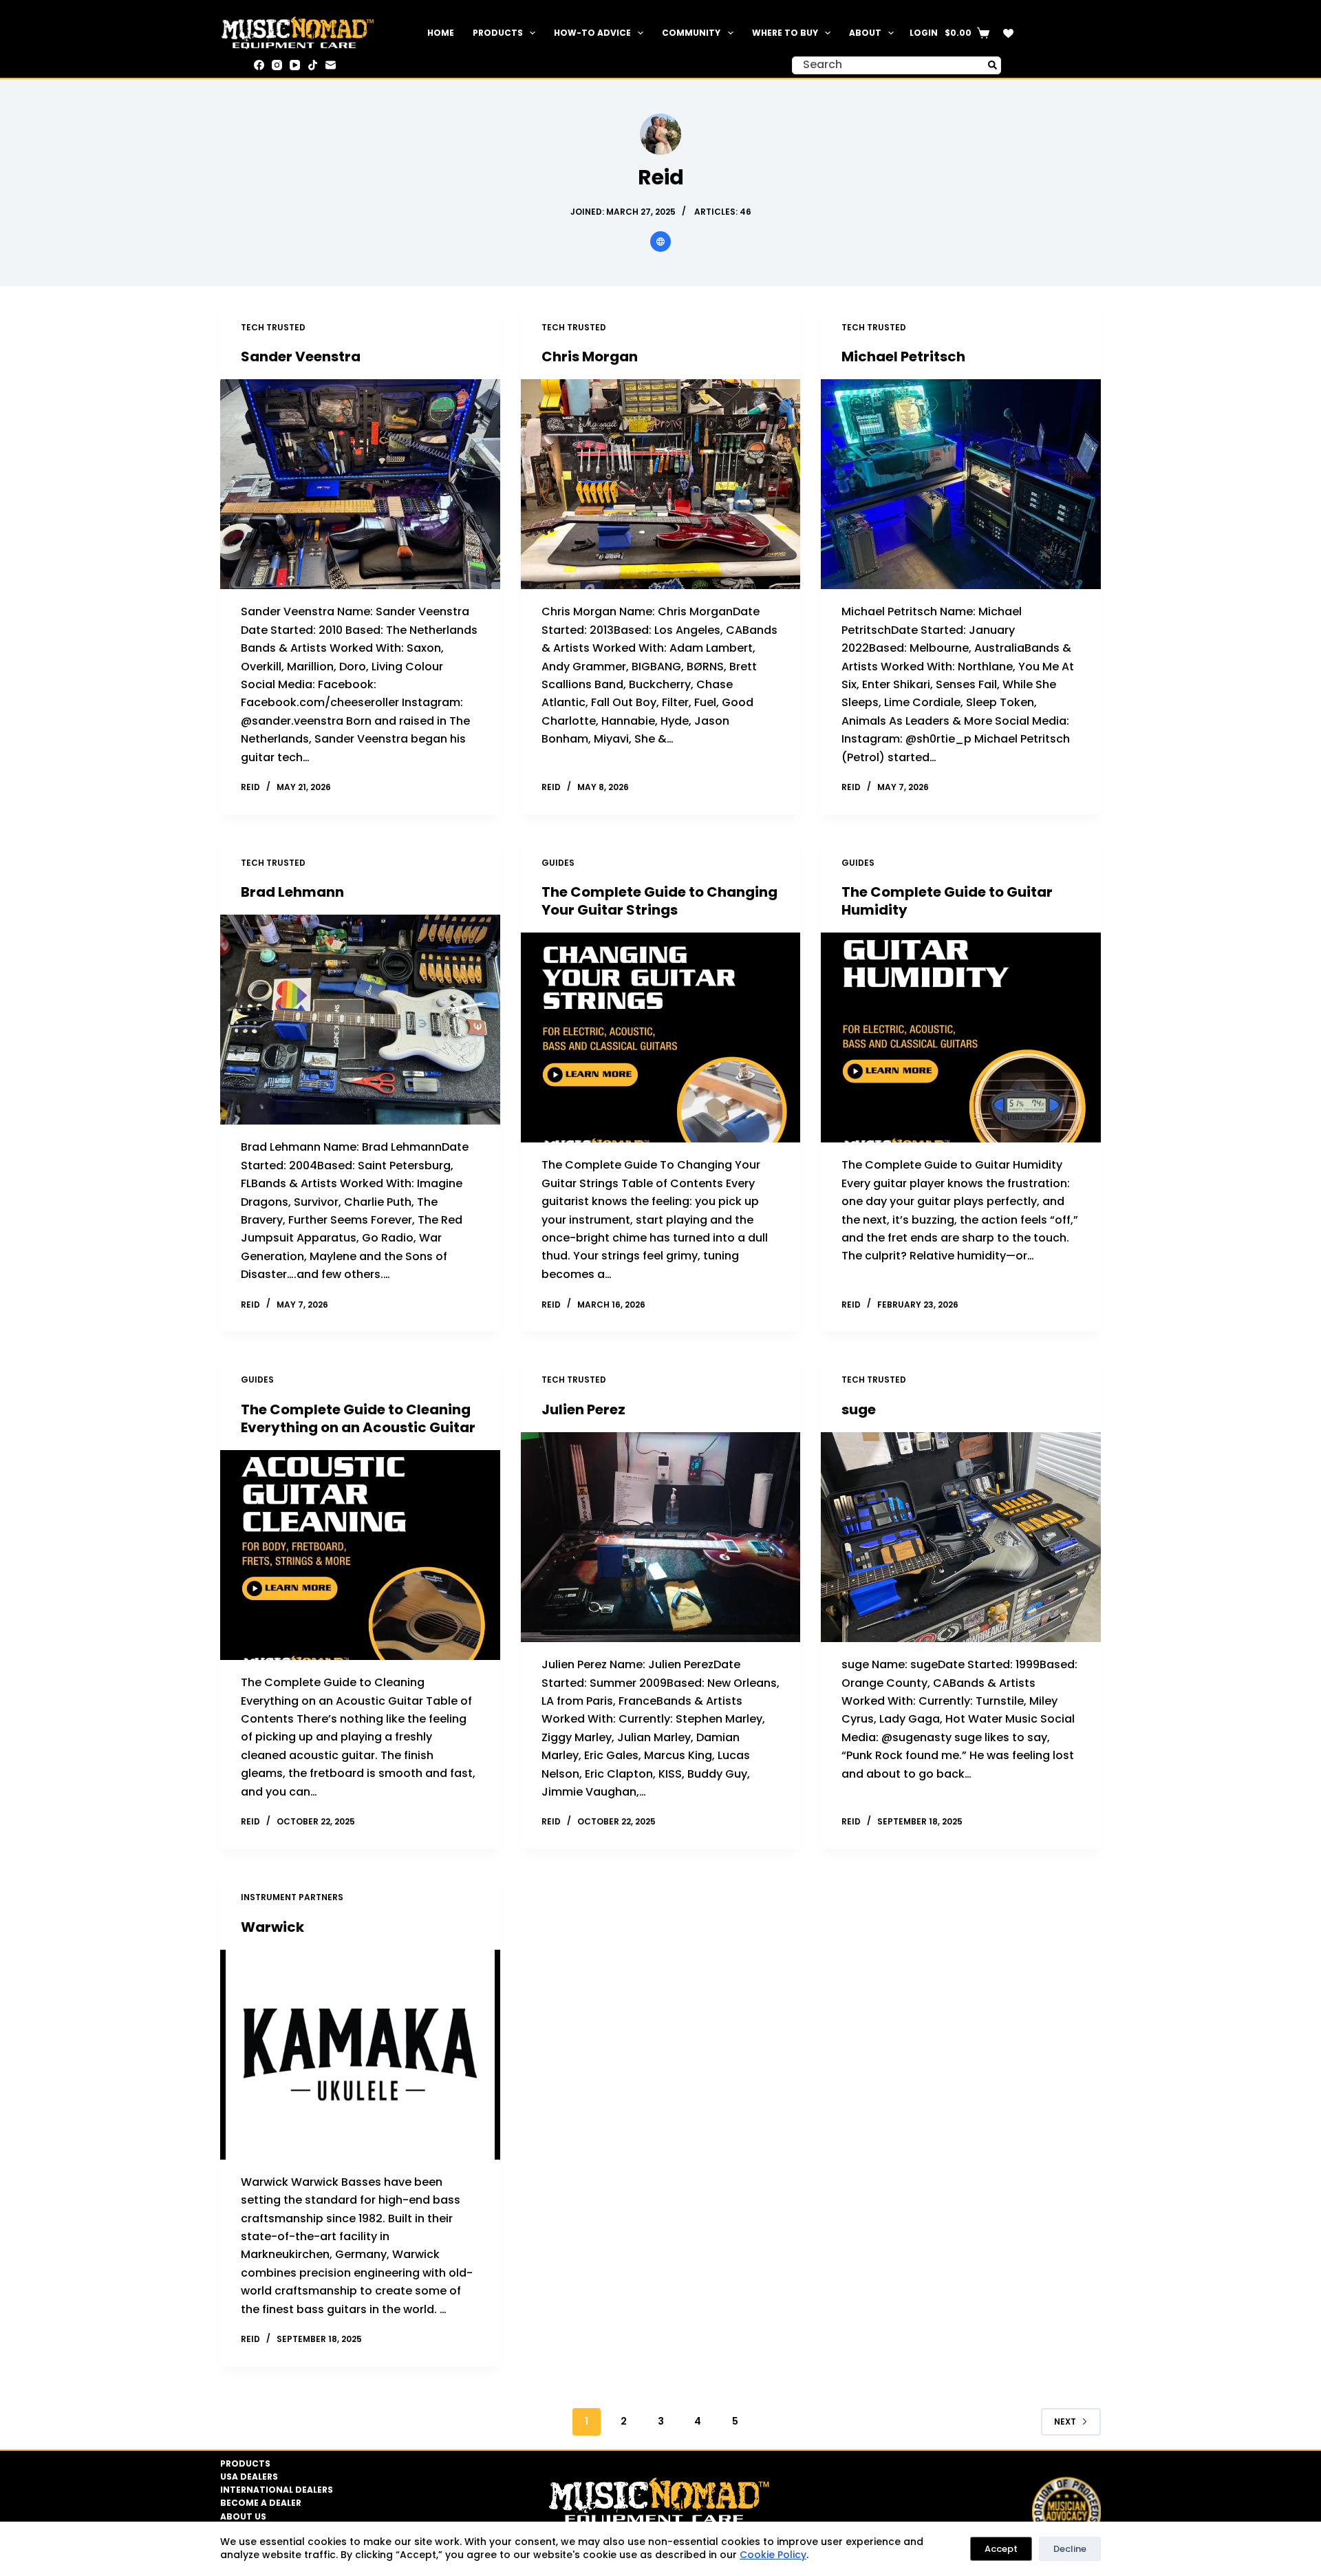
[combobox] (888, 65)
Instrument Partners (292, 1897)
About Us (243, 2517)
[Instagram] (277, 65)
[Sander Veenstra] (360, 484)
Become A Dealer (261, 2503)
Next (1065, 2421)
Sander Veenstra (301, 356)
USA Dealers (249, 2477)
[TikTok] (313, 65)
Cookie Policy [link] (773, 2555)
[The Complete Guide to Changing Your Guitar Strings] (661, 1037)
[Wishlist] (1008, 33)
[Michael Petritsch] (961, 484)
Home (441, 33)
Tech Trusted (273, 327)
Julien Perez (583, 1409)
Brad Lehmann (292, 892)
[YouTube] (295, 65)
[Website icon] (660, 242)
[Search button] (992, 65)
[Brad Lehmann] (360, 1020)
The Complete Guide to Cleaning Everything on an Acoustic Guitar (358, 1418)
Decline (1070, 2549)
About (865, 33)
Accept (1001, 2549)
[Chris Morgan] (661, 484)
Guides (558, 863)
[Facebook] (259, 65)
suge (859, 1409)
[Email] (331, 65)
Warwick (272, 1927)
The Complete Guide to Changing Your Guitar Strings (659, 901)
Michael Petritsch (903, 356)
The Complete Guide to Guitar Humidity (947, 901)
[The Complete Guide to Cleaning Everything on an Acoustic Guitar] (360, 1555)
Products (498, 33)
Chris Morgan (590, 356)
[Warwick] (360, 2055)
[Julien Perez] (661, 1537)
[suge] (961, 1537)
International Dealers (277, 2490)
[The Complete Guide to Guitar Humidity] (961, 1037)
